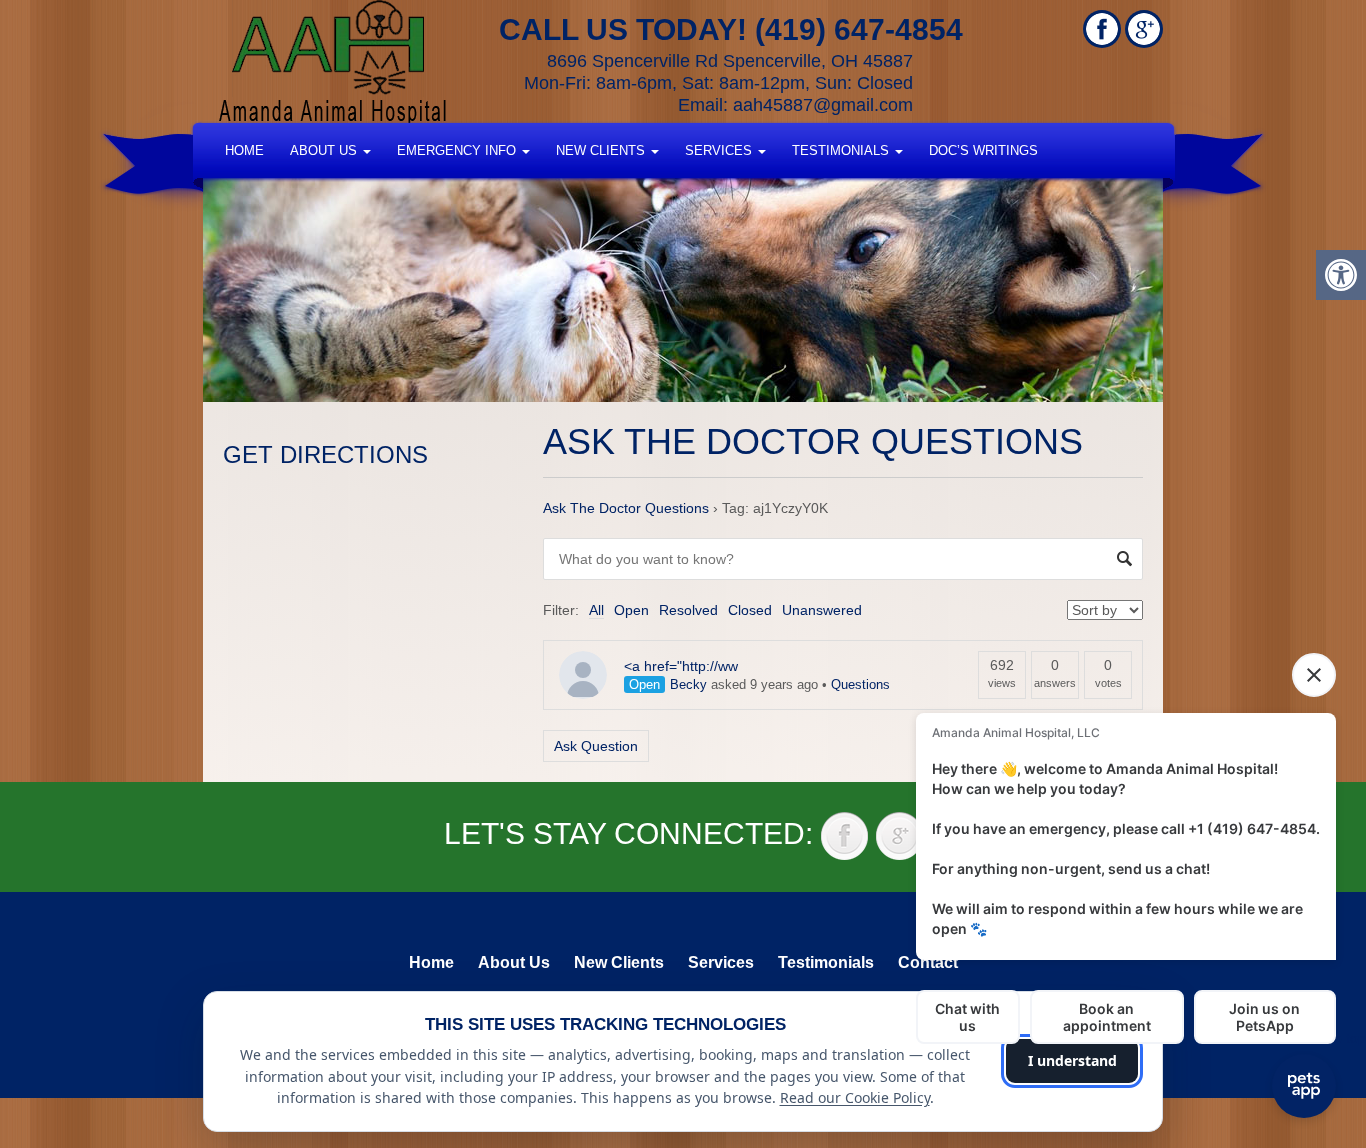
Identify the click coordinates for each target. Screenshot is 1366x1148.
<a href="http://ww (681, 666)
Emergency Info (458, 150)
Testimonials (842, 150)
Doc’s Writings (983, 150)
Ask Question (596, 746)
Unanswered (822, 610)
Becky (688, 684)
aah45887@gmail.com (823, 105)
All (596, 610)
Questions (860, 684)
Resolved (688, 610)
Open (631, 610)
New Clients (602, 150)
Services (720, 150)
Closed (750, 610)
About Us (325, 150)
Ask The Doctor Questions (626, 508)
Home (244, 150)
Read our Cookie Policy (855, 1097)
